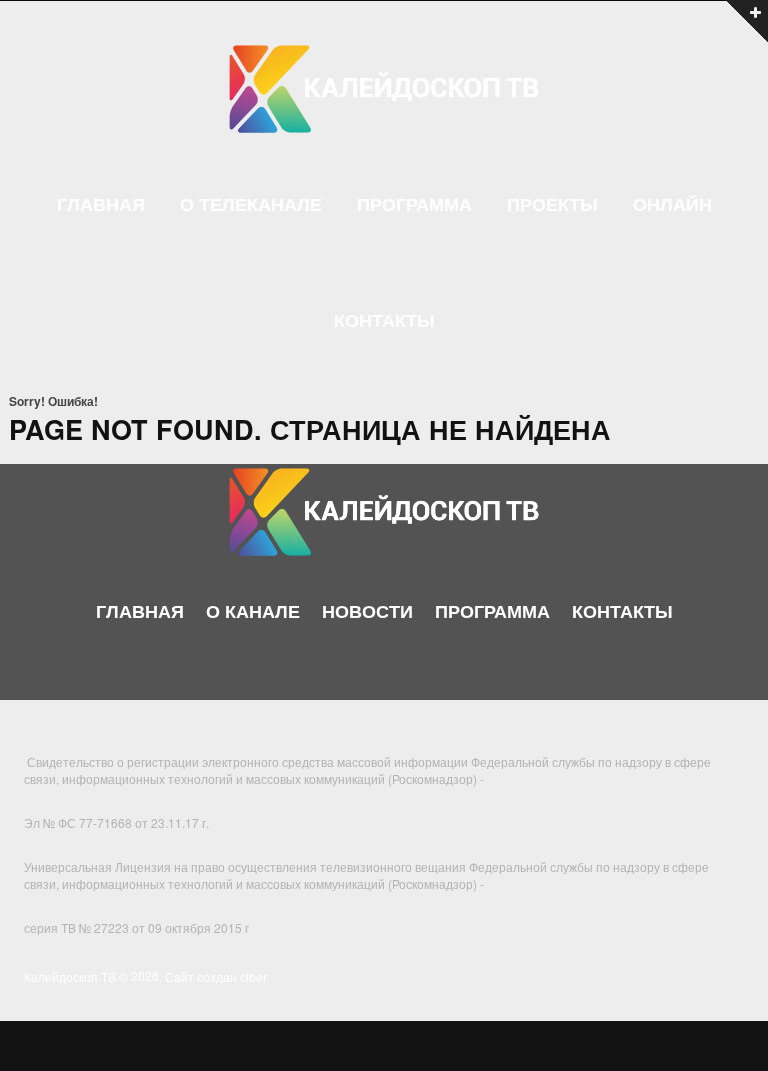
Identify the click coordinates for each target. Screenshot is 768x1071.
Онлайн (672, 205)
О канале (253, 611)
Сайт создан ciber (216, 975)
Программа (414, 205)
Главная (101, 205)
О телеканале (251, 205)
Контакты (384, 321)
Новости (367, 611)
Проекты (552, 205)
